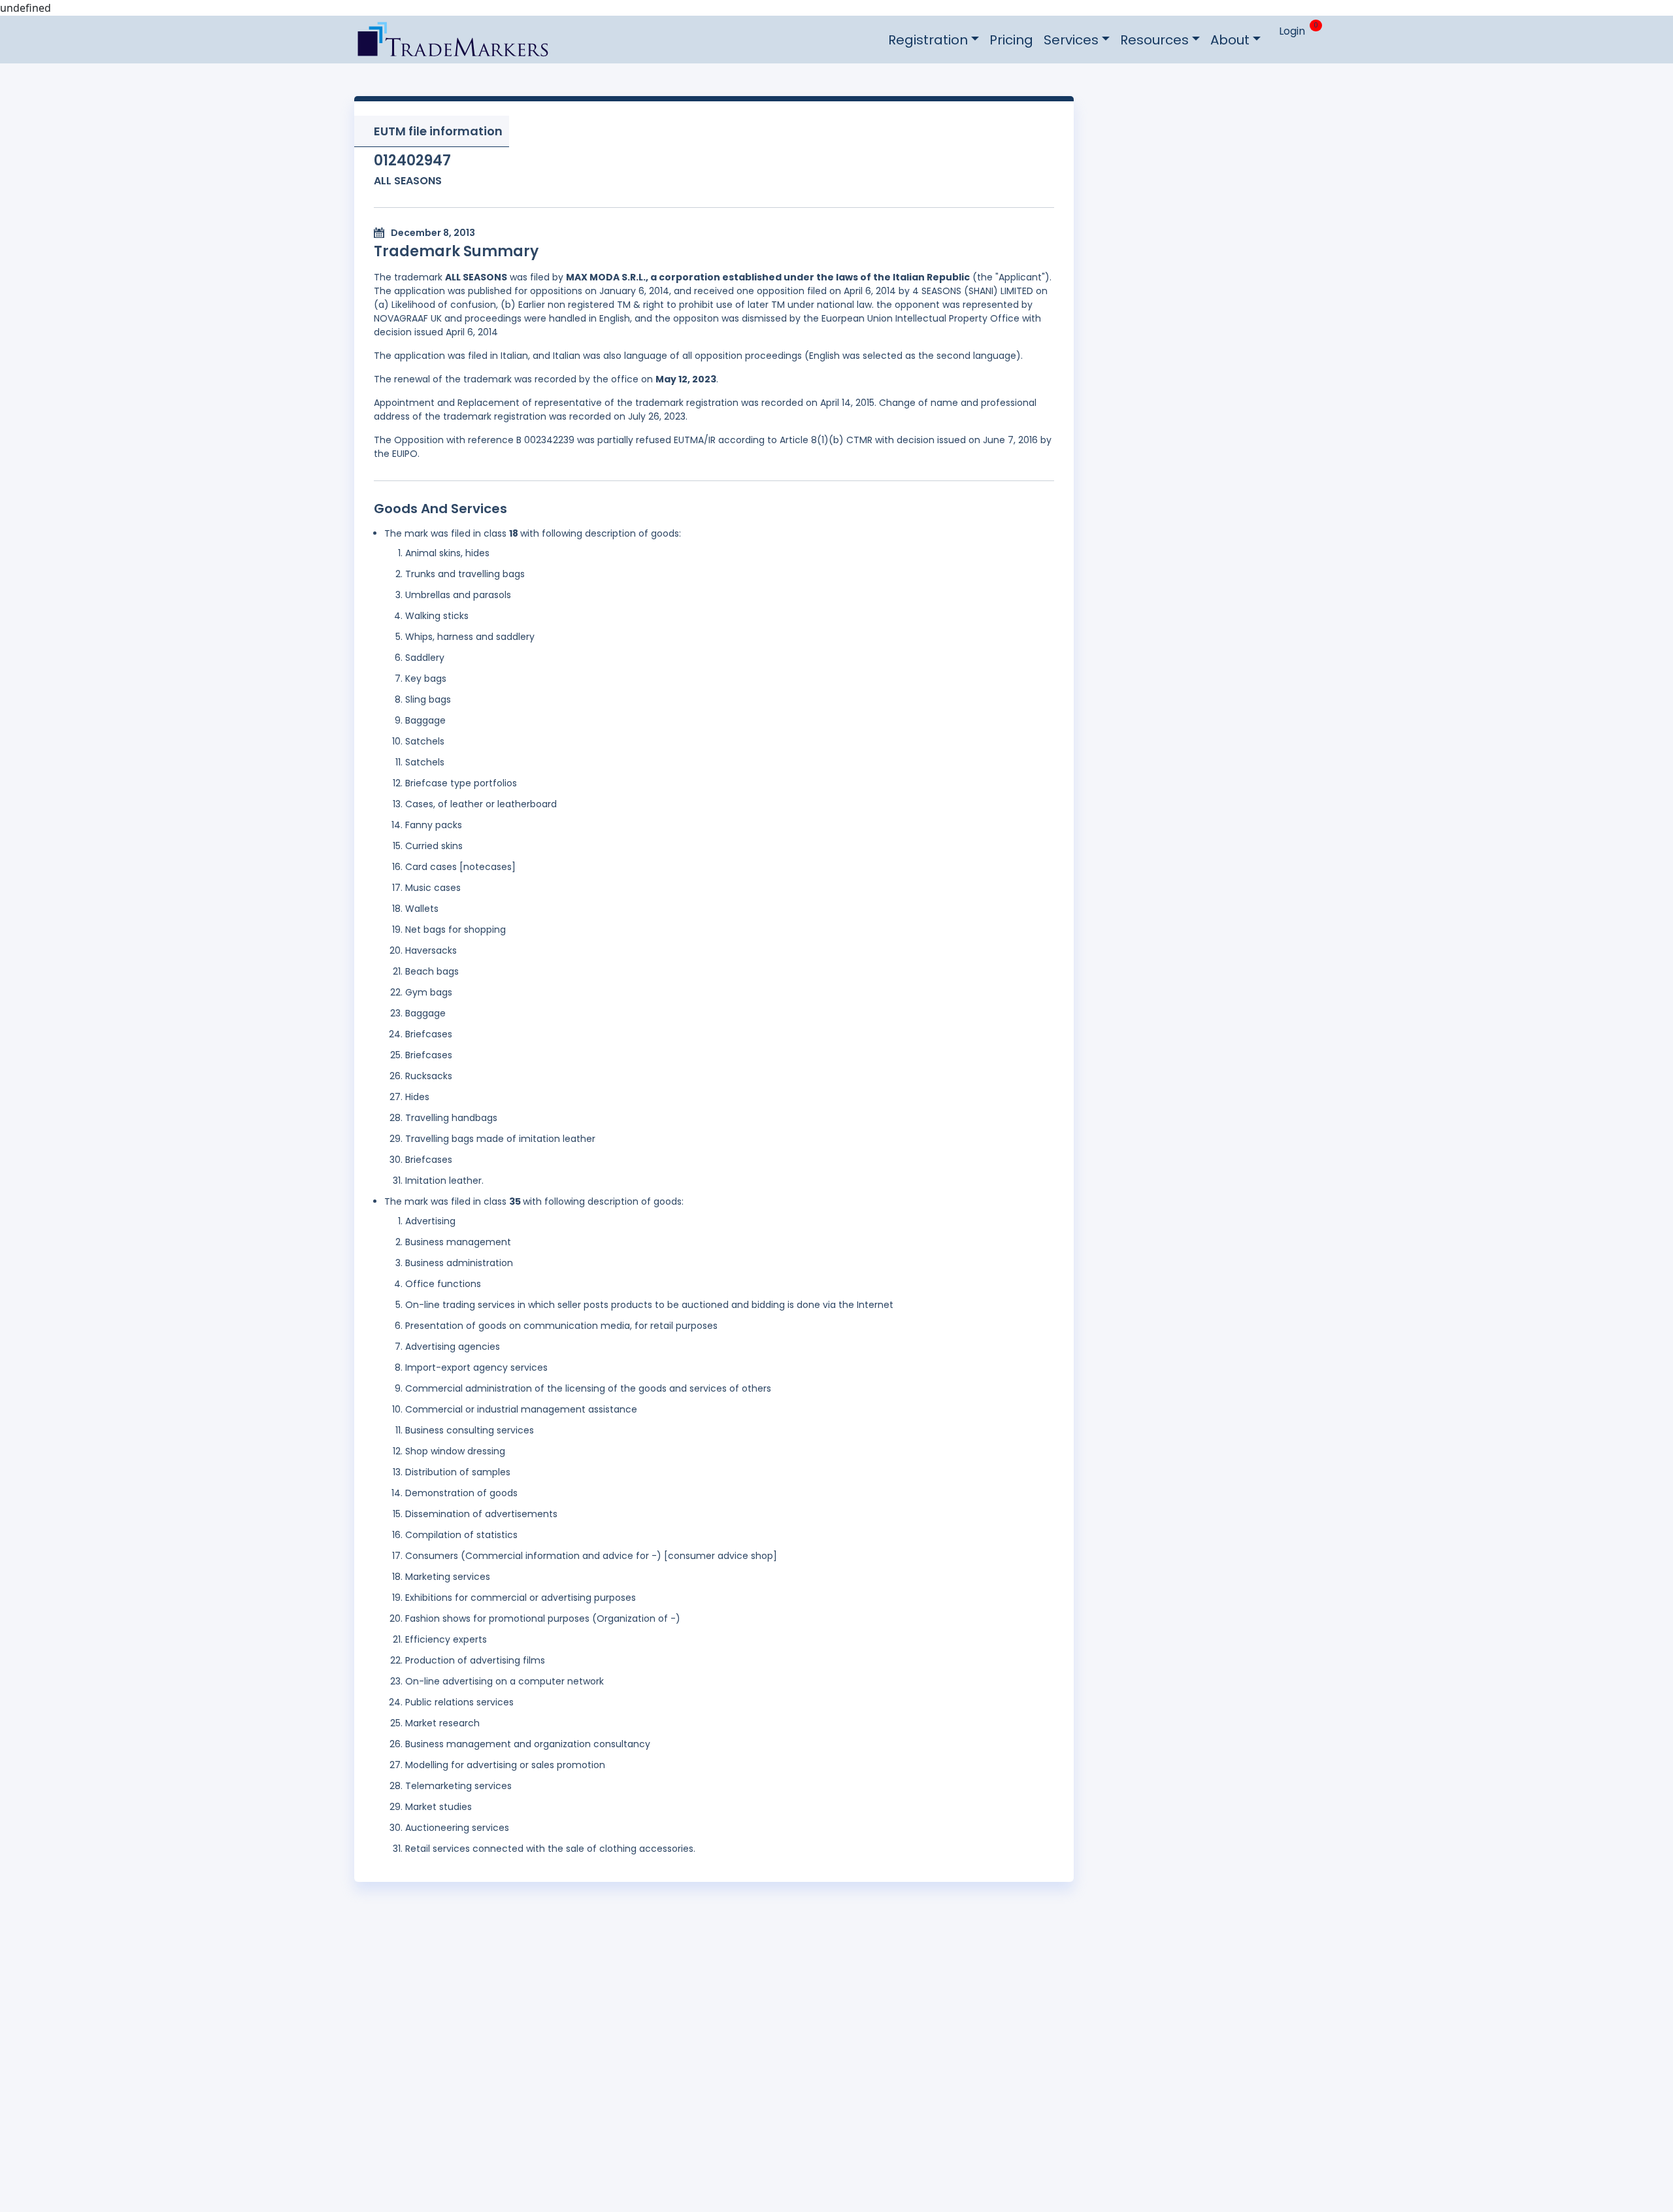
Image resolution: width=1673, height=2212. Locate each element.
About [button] (1230, 40)
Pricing (1011, 40)
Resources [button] (1154, 40)
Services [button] (1071, 40)
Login (1292, 31)
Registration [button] (928, 40)
